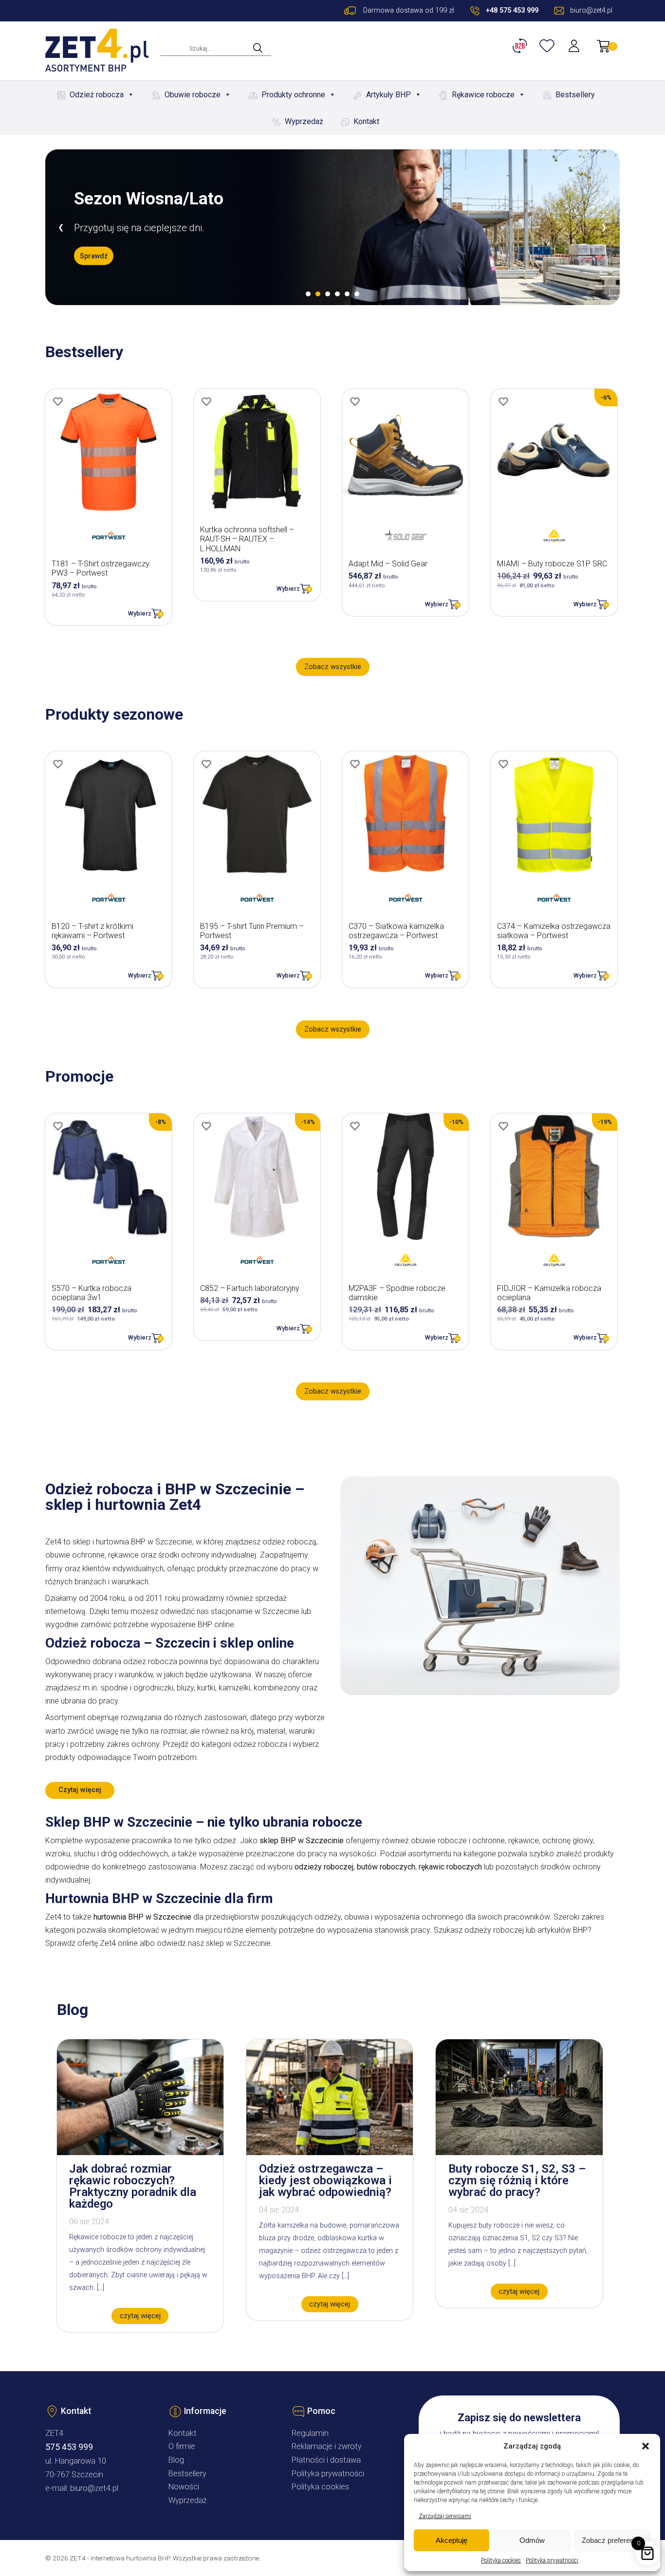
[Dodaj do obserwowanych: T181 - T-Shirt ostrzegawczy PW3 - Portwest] (58, 401)
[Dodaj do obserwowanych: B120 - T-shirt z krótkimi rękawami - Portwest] (58, 764)
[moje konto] (575, 46)
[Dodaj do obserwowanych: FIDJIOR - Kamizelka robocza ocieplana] (503, 1126)
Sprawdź (94, 255)
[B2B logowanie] (521, 46)
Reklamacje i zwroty (327, 2446)
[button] (646, 2446)
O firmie (182, 2446)
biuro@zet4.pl (94, 2488)
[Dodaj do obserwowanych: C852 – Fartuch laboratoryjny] (206, 1126)
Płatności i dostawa (326, 2460)
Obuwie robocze (193, 95)
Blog (176, 2460)
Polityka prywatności (552, 2560)
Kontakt (366, 121)
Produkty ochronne (293, 95)
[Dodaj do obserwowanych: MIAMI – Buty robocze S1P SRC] (503, 401)
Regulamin (310, 2433)
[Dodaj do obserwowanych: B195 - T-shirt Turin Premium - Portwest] (206, 764)
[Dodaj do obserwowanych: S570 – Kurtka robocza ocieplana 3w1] (58, 1126)
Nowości (184, 2487)
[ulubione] (548, 46)
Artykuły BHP (388, 95)
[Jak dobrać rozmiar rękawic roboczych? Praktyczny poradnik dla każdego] (140, 2152)
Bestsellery (575, 95)
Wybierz (140, 613)
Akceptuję (452, 2540)
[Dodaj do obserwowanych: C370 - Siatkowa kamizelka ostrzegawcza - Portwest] (355, 764)
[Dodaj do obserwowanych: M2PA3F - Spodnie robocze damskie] (355, 1126)
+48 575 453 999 (512, 10)
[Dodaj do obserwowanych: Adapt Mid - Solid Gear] (355, 401)
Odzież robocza (97, 95)
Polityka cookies (501, 2560)
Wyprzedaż (304, 121)
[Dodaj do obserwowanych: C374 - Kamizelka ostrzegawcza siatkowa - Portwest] (503, 764)
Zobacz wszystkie (333, 667)
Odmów (532, 2540)
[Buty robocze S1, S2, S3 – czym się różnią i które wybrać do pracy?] (519, 2152)
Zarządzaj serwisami (445, 2516)
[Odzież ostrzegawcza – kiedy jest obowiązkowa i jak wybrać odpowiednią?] (330, 2152)
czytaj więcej (140, 2316)
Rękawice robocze (483, 95)
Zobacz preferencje (612, 2540)
